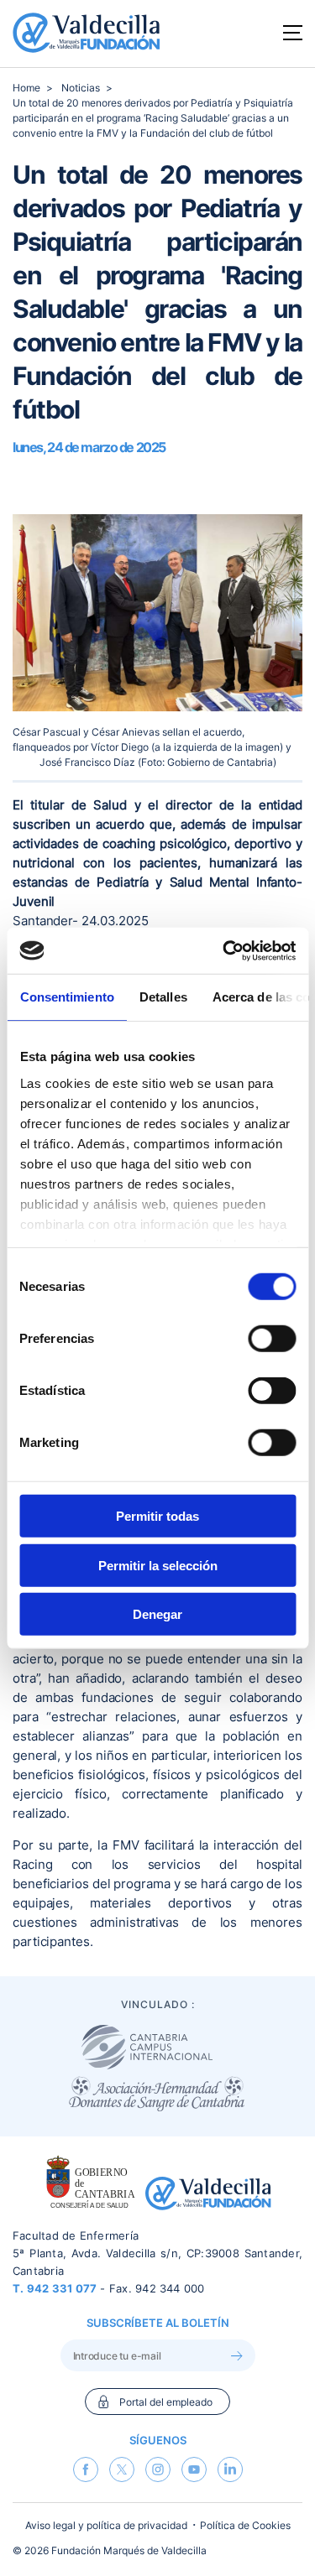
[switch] (272, 1339)
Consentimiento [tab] (66, 997)
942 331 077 (62, 2288)
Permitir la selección (158, 1565)
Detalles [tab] (163, 997)
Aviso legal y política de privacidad (106, 2525)
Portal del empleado (166, 2402)
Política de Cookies (245, 2525)
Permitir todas (157, 1516)
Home (26, 88)
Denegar (157, 1614)
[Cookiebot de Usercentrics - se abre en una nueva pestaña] (224, 950)
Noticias (81, 88)
